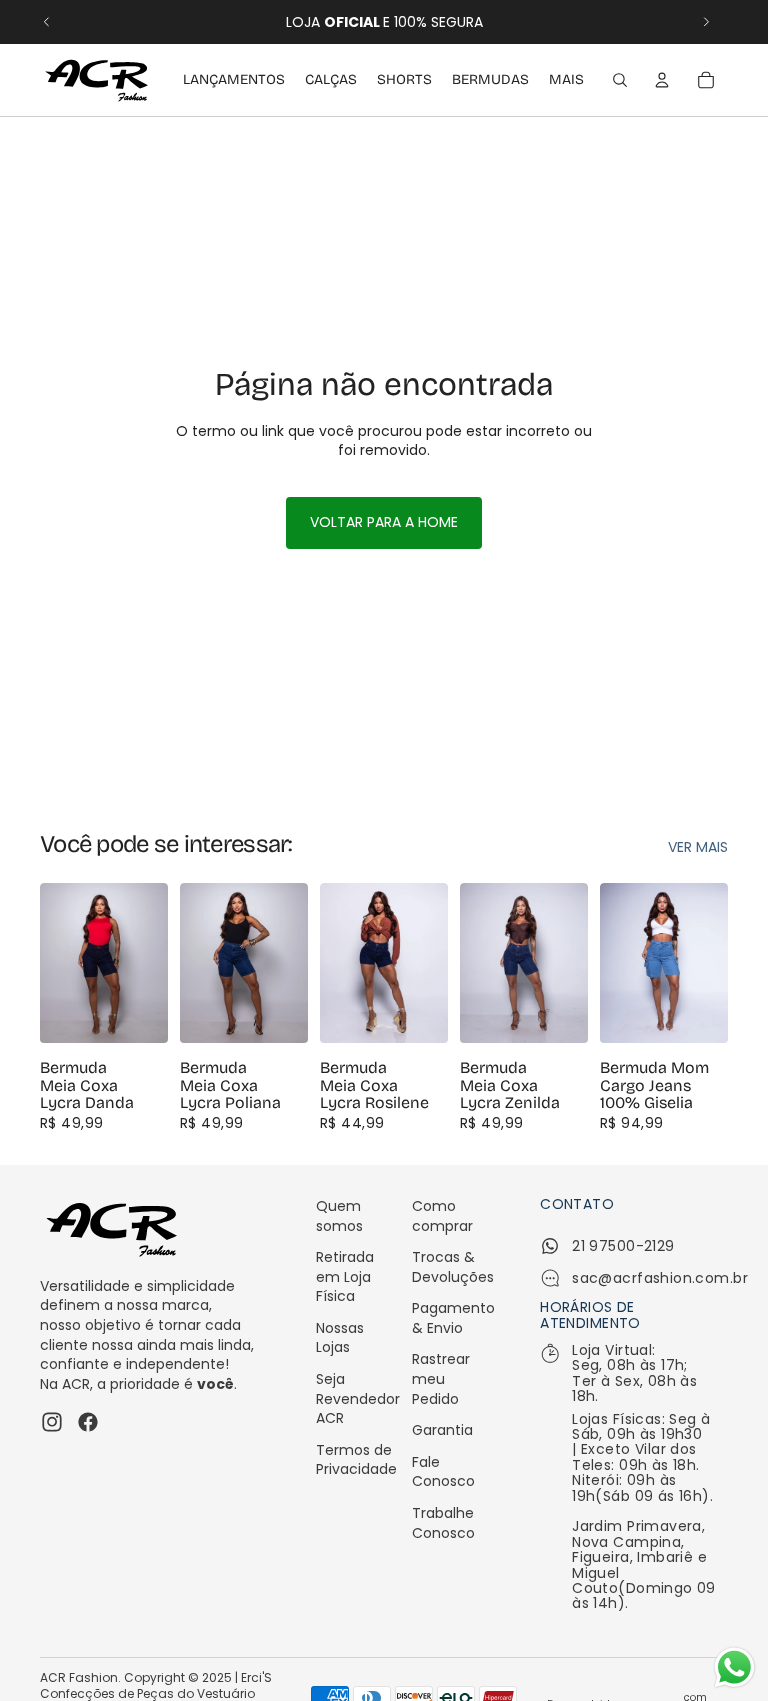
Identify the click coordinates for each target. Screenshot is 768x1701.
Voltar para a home (384, 522)
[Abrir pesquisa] (620, 80)
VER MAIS (698, 847)
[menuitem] (566, 80)
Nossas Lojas (340, 1338)
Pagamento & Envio (453, 1318)
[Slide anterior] (47, 22)
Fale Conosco (443, 1472)
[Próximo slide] (706, 22)
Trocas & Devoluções (453, 1267)
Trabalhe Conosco (443, 1523)
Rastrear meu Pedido (441, 1378)
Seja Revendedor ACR (358, 1398)
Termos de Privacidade (356, 1460)
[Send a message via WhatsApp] (734, 1667)
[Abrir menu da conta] (662, 80)
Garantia (442, 1430)
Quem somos (339, 1216)
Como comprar (442, 1216)
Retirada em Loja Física (345, 1276)
